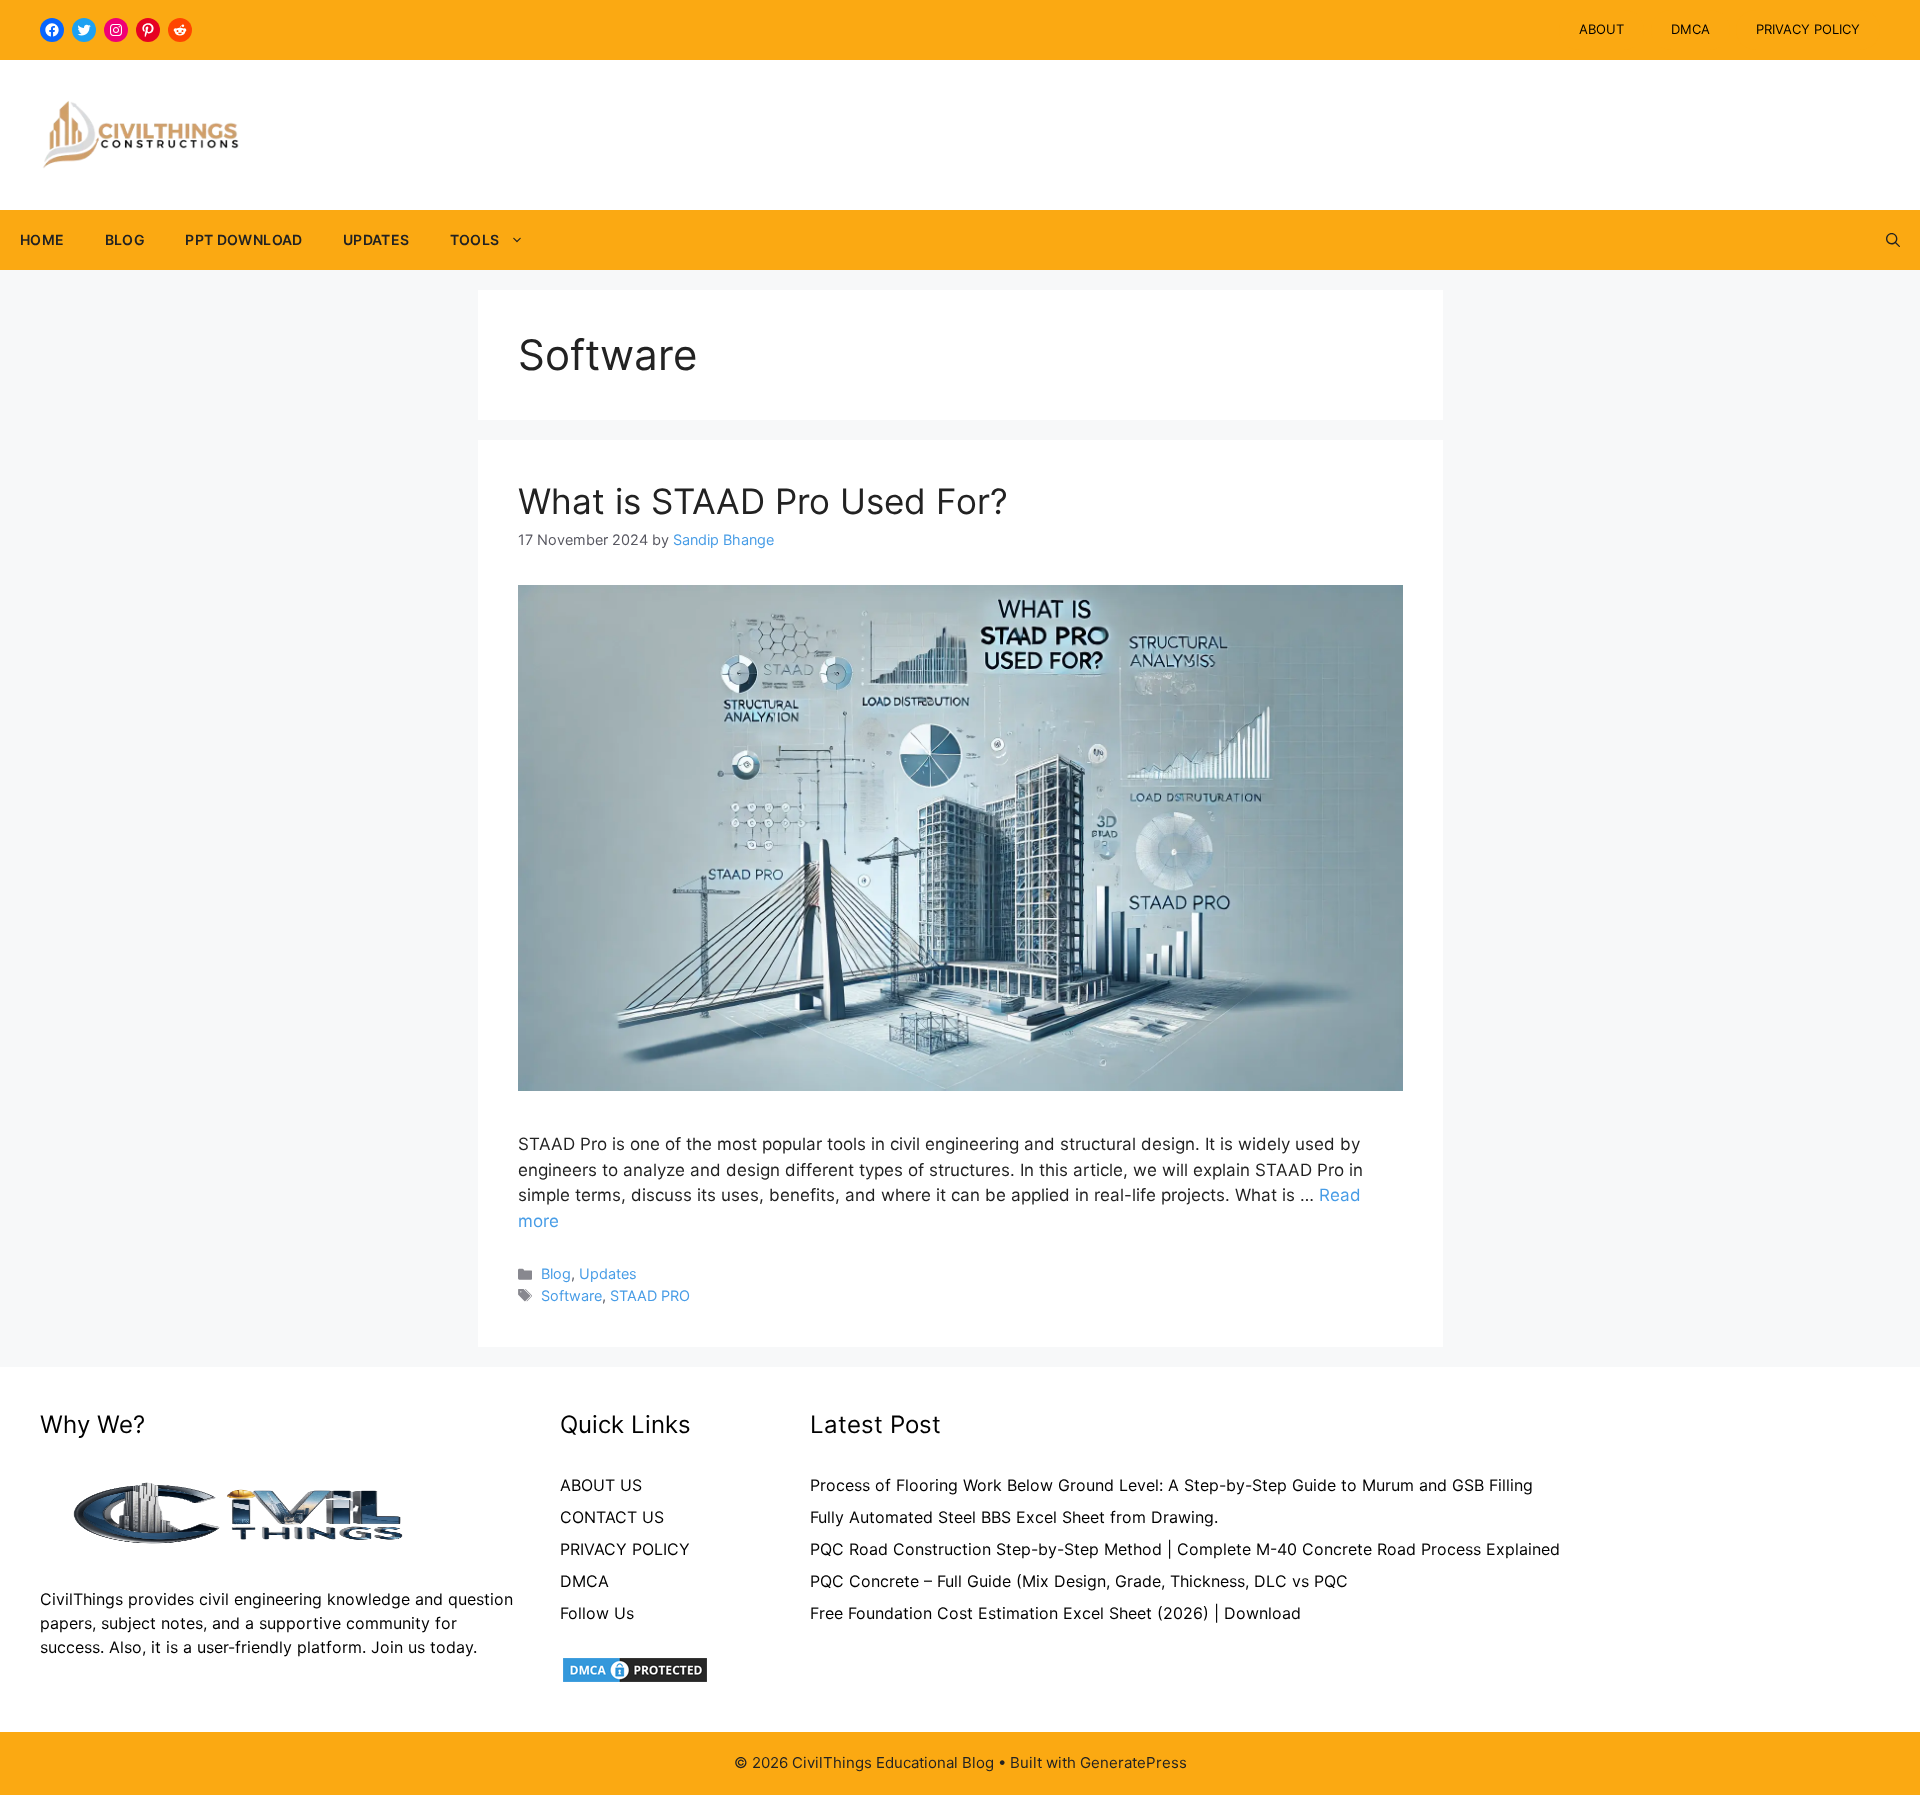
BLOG (125, 239)
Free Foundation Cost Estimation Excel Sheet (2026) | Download (1055, 1613)
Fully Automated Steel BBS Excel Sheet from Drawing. (1014, 1517)
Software (571, 1295)
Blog (556, 1273)
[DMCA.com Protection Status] (635, 1679)
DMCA (1690, 29)
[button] (1893, 240)
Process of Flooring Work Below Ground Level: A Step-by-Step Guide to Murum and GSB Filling (1171, 1485)
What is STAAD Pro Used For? (763, 501)
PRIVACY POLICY (1808, 29)
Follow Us (597, 1613)
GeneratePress (1133, 1762)
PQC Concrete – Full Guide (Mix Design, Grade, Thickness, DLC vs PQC (1079, 1581)
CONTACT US (612, 1517)
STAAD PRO (650, 1295)
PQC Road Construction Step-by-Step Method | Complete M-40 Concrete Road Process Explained (1185, 1549)
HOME (42, 239)
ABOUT (1601, 29)
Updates (608, 1273)
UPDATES (376, 239)
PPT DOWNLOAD (244, 239)
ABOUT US (601, 1485)
